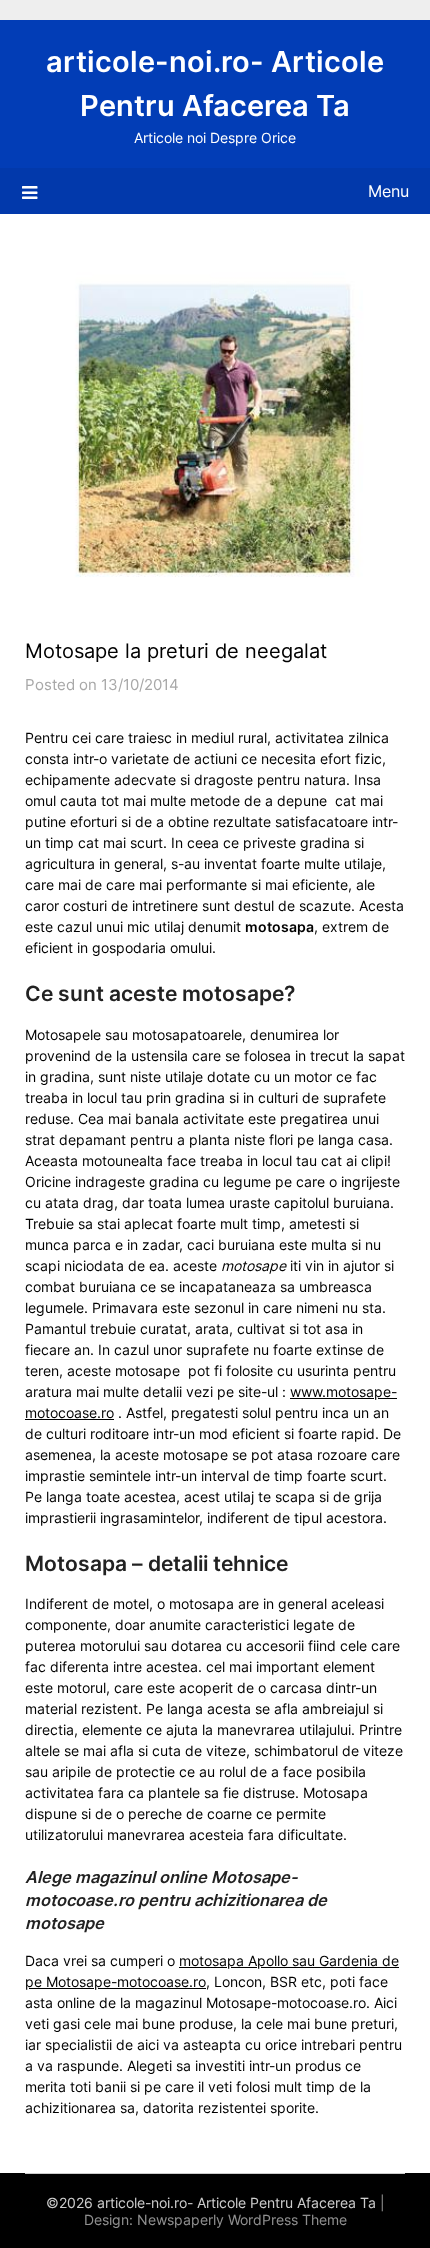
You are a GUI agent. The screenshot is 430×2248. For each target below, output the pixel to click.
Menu (388, 191)
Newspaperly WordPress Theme (242, 2219)
